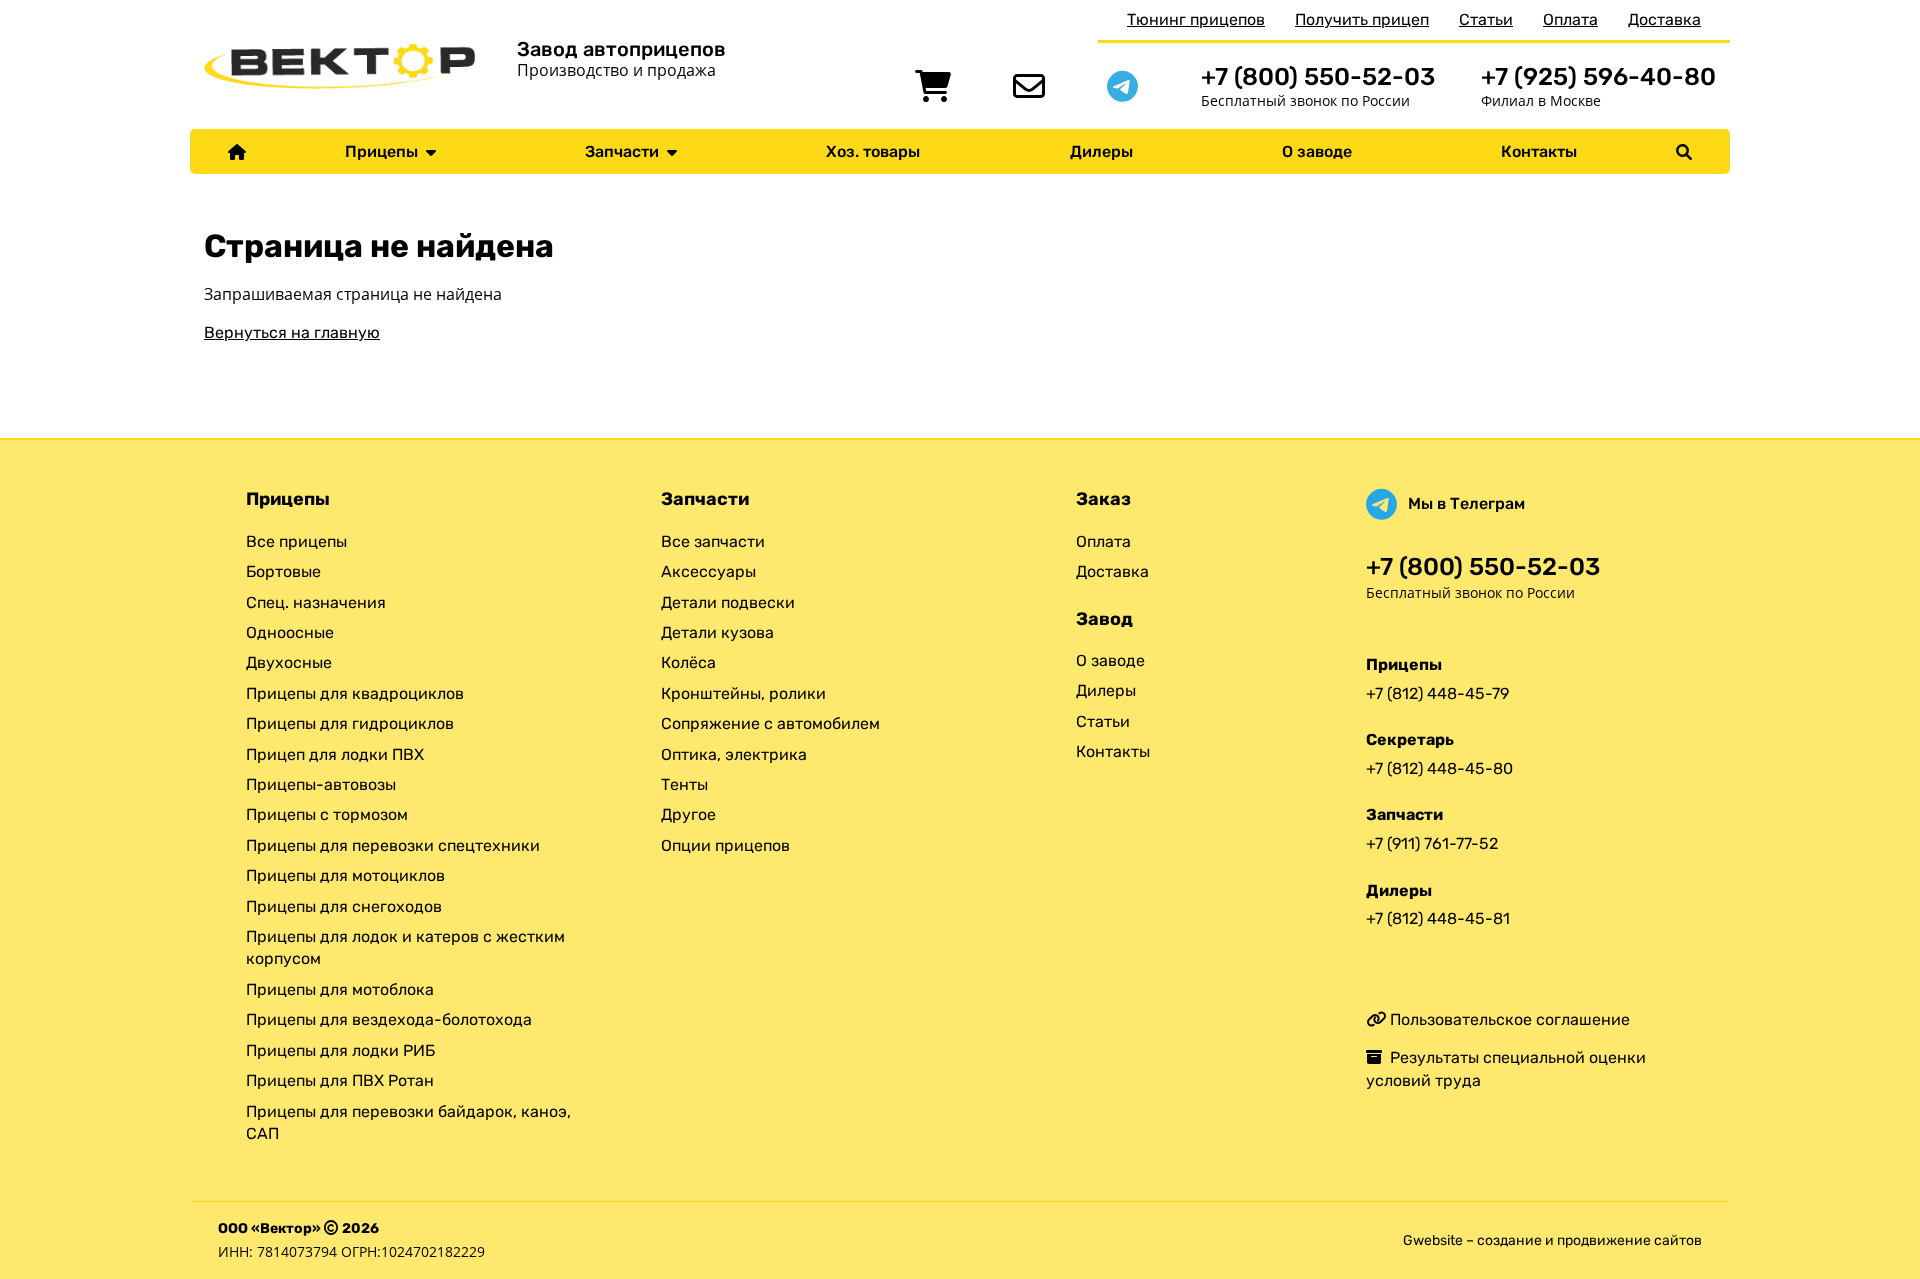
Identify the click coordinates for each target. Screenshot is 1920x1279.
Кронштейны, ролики (743, 693)
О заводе (1317, 151)
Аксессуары (708, 571)
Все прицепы (296, 541)
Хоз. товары (873, 151)
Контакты (1539, 151)
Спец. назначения (316, 602)
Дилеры (1101, 151)
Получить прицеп (1362, 19)
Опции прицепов (725, 845)
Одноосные (290, 632)
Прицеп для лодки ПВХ (335, 754)
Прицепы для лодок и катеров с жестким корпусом (405, 947)
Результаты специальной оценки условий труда (1506, 1068)
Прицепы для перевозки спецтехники (393, 845)
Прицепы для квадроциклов (355, 693)
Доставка (1664, 19)
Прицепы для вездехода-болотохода (389, 1019)
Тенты (684, 784)
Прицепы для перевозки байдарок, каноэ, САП (408, 1122)
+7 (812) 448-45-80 (1439, 768)
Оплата (1570, 19)
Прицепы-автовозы (321, 784)
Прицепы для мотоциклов (345, 875)
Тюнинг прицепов (1196, 19)
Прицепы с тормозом (327, 814)
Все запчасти (713, 541)
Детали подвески (728, 602)
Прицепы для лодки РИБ (340, 1050)
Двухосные (289, 662)
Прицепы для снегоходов (344, 906)
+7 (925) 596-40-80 (1598, 76)
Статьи (1486, 19)
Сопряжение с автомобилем (770, 723)
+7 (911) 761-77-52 (1432, 843)
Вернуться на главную (292, 332)
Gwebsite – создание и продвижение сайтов (1552, 1240)
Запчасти (626, 151)
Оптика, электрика (734, 754)
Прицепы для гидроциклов (350, 723)
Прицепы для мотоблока (340, 989)
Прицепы (385, 151)
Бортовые (283, 571)
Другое (688, 814)
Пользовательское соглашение (1508, 1019)
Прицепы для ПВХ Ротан (340, 1080)
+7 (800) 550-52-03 (1318, 76)
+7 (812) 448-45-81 (1438, 918)
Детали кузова (717, 632)
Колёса (688, 662)
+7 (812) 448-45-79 (1437, 693)
